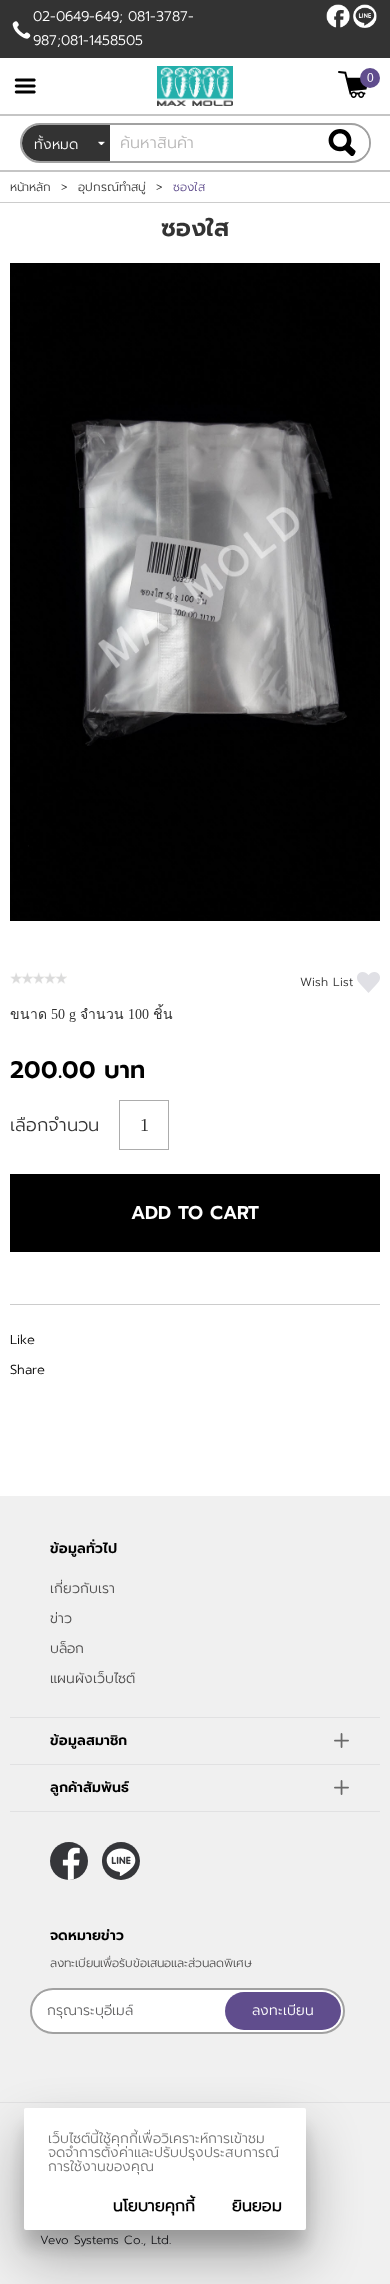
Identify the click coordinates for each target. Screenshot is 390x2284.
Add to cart (195, 1213)
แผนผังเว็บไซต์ (92, 1678)
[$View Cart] (356, 84)
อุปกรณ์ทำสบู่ (112, 187)
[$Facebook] (338, 16)
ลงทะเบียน (283, 2010)
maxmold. (365, 16)
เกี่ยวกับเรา (82, 1588)
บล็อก (67, 1648)
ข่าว (61, 1618)
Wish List (326, 982)
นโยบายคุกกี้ (154, 2206)
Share (27, 1369)
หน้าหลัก (30, 187)
